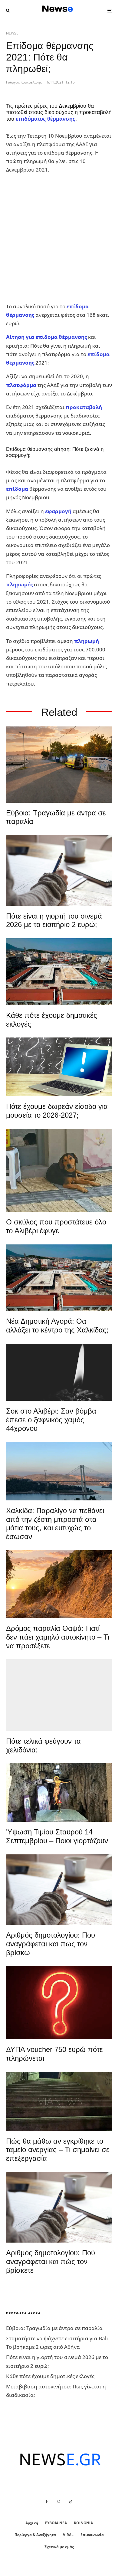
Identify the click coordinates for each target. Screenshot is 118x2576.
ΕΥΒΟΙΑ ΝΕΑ (56, 2523)
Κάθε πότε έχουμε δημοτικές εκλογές (52, 1020)
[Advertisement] (59, 238)
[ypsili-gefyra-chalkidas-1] (59, 1471)
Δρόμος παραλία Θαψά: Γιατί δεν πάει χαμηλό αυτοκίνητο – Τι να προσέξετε (58, 1637)
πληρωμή (87, 641)
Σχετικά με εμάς (59, 2547)
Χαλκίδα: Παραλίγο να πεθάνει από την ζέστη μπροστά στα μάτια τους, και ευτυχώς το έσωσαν (55, 1524)
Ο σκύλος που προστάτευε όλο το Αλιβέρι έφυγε (56, 1226)
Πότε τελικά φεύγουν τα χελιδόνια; (43, 1745)
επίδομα (17, 489)
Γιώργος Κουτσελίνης (24, 82)
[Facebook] (47, 2502)
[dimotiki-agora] (59, 972)
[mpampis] (59, 1170)
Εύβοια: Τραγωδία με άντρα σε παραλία (56, 817)
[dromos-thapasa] (59, 1584)
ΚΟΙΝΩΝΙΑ (83, 2523)
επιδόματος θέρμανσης (46, 119)
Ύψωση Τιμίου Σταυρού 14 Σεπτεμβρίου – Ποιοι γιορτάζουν (57, 1836)
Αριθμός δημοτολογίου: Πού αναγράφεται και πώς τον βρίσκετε (51, 2261)
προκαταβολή (84, 407)
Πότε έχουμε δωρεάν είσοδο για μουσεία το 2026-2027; (57, 1111)
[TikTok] (71, 2502)
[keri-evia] (59, 1372)
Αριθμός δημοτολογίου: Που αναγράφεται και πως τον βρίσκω (51, 1944)
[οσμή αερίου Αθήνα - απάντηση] (59, 2003)
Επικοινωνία (92, 2535)
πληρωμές (19, 584)
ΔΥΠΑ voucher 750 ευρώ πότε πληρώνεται (54, 2054)
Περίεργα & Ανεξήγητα (35, 2535)
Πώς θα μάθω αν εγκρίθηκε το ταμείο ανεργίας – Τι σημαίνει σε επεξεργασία (58, 2150)
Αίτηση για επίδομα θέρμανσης (46, 337)
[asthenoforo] (59, 765)
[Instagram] (58, 2502)
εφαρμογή (58, 511)
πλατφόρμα (21, 385)
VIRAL (68, 2535)
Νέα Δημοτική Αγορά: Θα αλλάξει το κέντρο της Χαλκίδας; (57, 1326)
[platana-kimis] (59, 1695)
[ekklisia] (59, 1793)
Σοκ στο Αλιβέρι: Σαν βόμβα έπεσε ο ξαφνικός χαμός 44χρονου (51, 1420)
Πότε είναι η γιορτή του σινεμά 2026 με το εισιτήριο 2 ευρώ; (54, 920)
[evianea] (59, 2101)
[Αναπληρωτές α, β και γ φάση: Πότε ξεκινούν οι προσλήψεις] (59, 1067)
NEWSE (12, 33)
